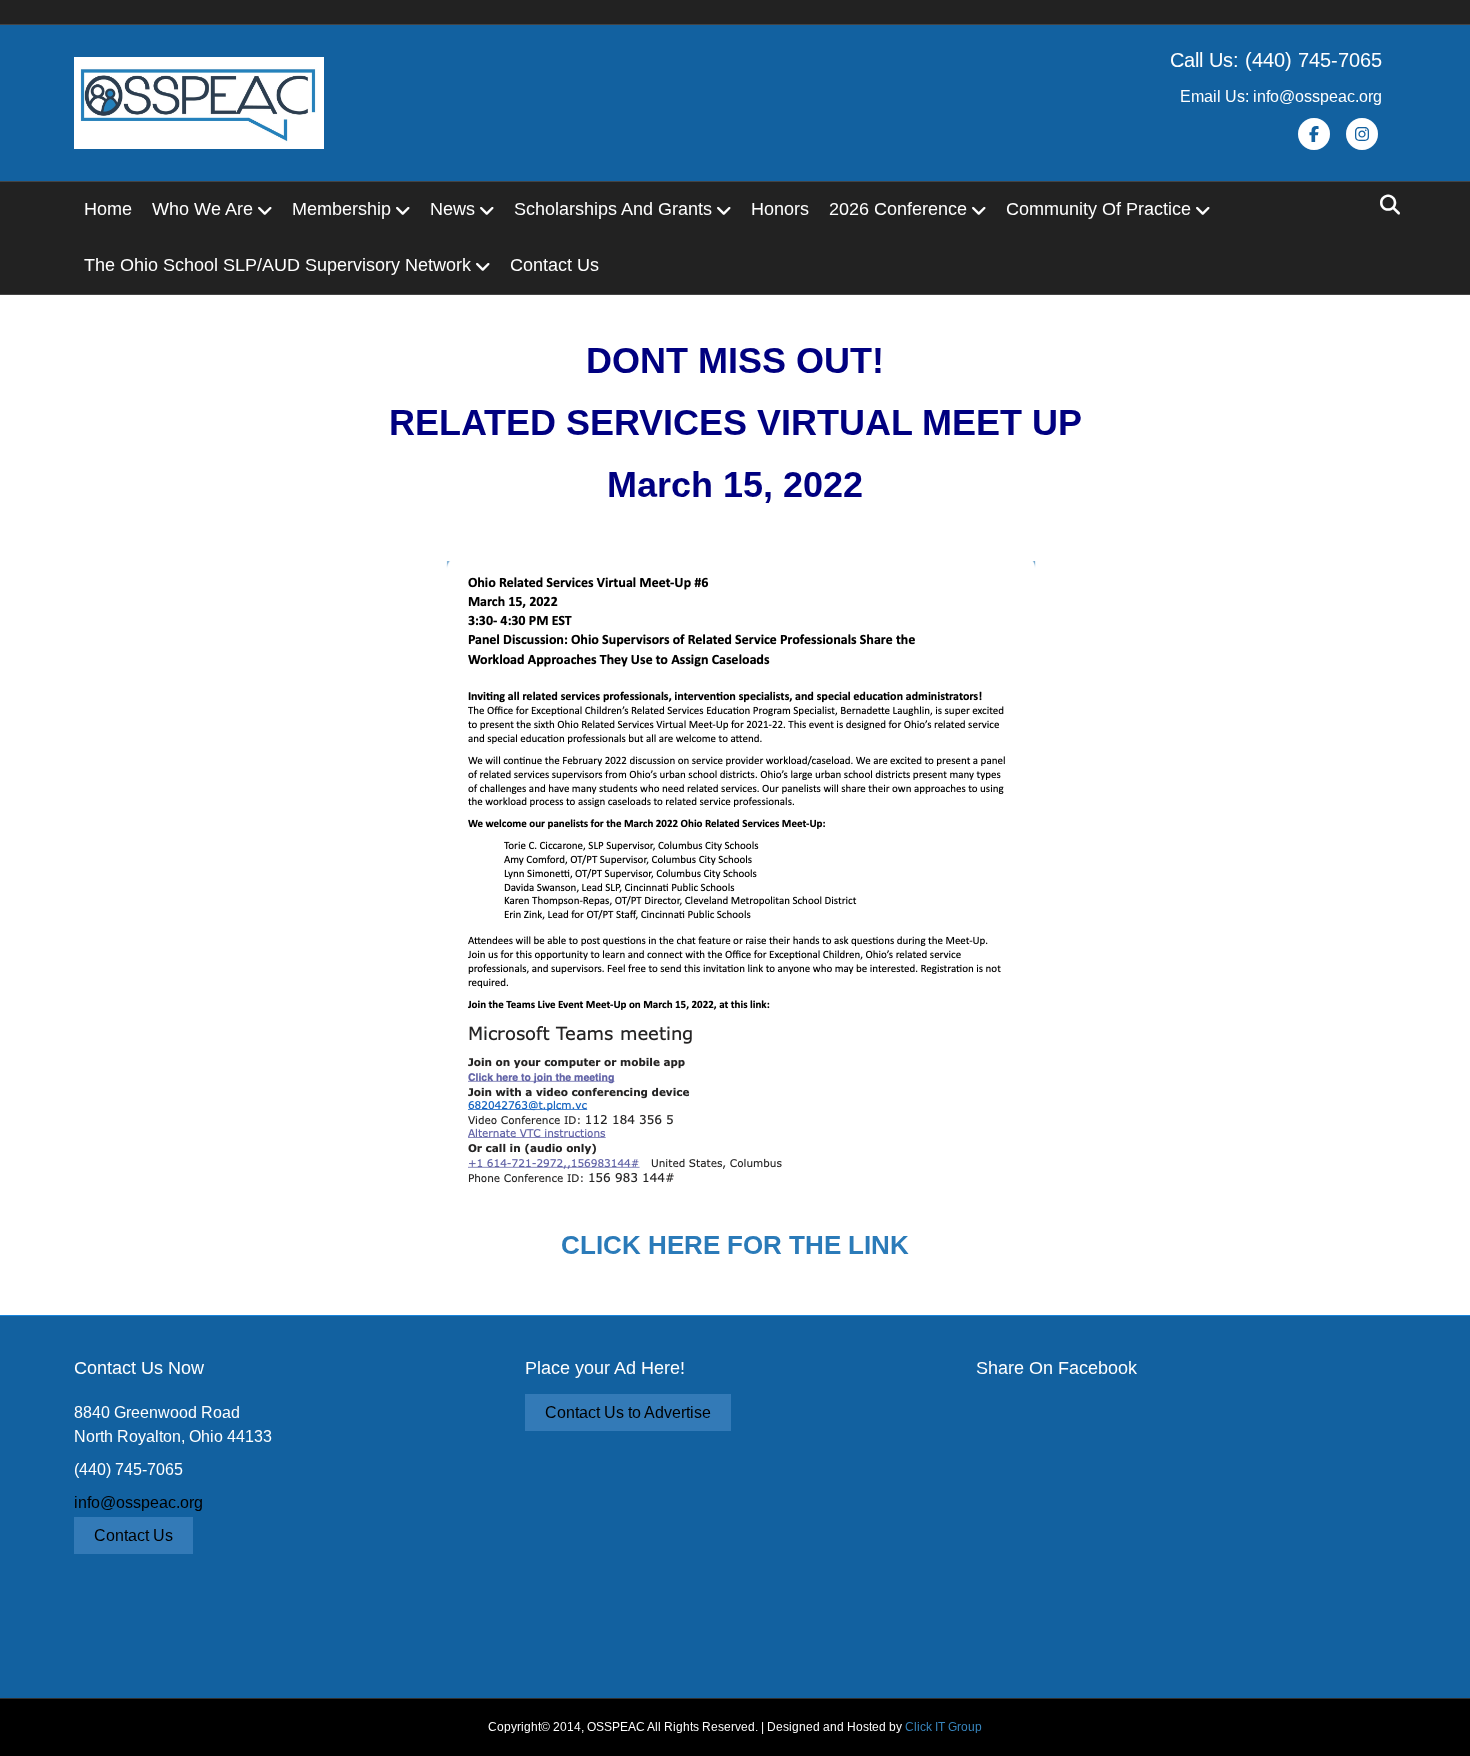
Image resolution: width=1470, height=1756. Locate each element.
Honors (780, 209)
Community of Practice (1098, 209)
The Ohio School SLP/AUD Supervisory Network (277, 265)
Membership (341, 209)
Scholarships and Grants (613, 209)
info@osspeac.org (138, 1502)
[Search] (1384, 205)
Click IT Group (943, 1727)
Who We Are (202, 209)
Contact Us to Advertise (628, 1412)
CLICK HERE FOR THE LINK (735, 1245)
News (452, 209)
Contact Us (554, 265)
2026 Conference (898, 209)
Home (108, 209)
